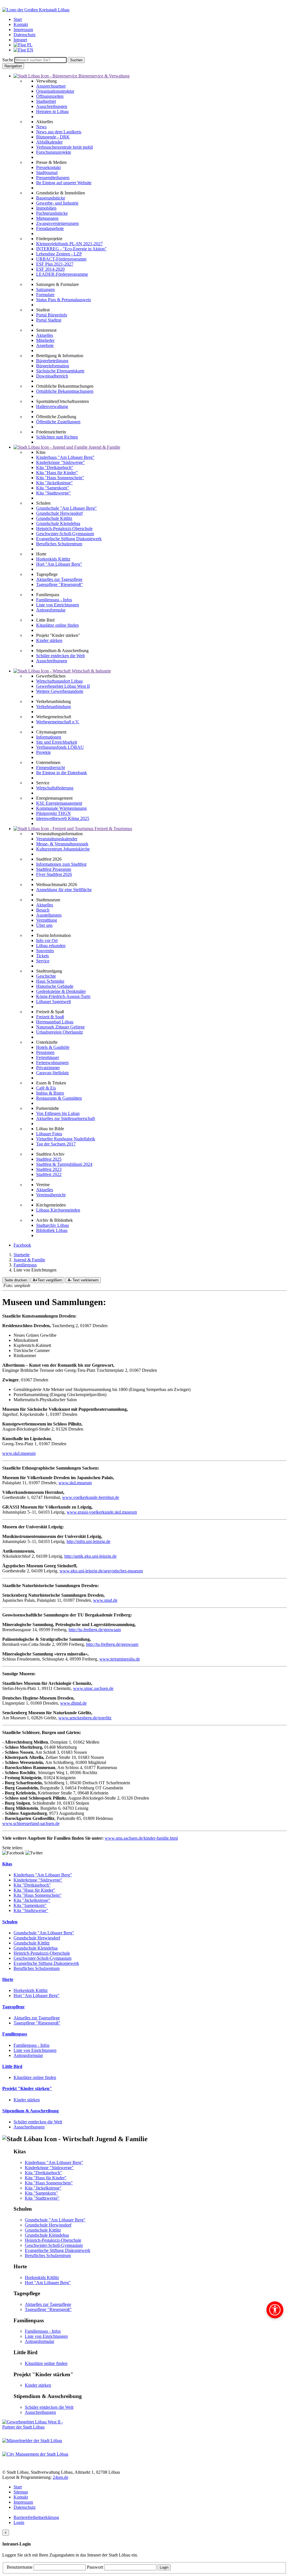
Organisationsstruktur (55, 91)
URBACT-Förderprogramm (61, 259)
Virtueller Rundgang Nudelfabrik (66, 1139)
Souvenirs (45, 951)
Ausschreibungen (52, 106)
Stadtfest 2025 (49, 1159)
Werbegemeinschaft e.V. (58, 722)
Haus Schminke (50, 981)
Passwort (96, 2567)
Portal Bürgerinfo (52, 315)
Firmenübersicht (51, 768)
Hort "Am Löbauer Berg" (59, 564)
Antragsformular (51, 610)
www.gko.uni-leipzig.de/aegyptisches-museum (101, 1571)
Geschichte (46, 976)
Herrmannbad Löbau (55, 1022)
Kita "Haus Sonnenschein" (60, 478)
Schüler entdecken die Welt (60, 656)
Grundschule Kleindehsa (58, 523)
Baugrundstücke (51, 198)
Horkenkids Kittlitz (53, 559)
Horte (8, 1979)
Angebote (45, 345)
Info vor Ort (47, 940)
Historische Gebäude (55, 986)
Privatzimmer (48, 1068)
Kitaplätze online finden (57, 625)
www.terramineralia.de (120, 1659)
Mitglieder (45, 340)
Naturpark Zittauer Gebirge (60, 1027)
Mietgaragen (47, 218)
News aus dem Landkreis (59, 132)
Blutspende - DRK (53, 137)
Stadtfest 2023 (49, 1169)
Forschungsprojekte (54, 152)
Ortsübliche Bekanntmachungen (65, 391)
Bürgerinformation (53, 366)
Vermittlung (47, 920)
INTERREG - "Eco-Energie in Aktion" (71, 249)
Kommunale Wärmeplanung (61, 808)
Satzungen (45, 289)
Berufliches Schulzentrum (59, 544)
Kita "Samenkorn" (53, 488)
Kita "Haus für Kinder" (57, 473)
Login (19, 2522)
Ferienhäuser (48, 1057)
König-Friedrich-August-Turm (63, 996)
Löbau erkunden (51, 946)
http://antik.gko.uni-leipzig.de (90, 1556)
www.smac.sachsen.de (93, 1688)
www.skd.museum (19, 1453)
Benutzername (20, 2567)
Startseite (22, 1255)
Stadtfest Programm (54, 869)
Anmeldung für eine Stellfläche (64, 890)
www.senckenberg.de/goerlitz (85, 1718)
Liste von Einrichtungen (58, 605)
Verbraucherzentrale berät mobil (64, 147)
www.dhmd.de (73, 1703)
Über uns (44, 925)
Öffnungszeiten (50, 96)
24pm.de (61, 2477)
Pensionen (45, 1052)
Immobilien (46, 208)
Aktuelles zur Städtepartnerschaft (65, 1118)
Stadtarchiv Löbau (52, 1225)
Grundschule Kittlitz (54, 518)
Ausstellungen (49, 915)
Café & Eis (46, 1088)
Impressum (23, 2502)
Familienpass (25, 1265)
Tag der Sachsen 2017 (56, 1144)
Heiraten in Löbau (52, 111)
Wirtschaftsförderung (55, 788)
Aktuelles (45, 335)
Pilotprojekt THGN (53, 813)
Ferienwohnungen (52, 1063)
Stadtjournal (47, 172)
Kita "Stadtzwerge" (53, 493)
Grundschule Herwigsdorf (59, 513)
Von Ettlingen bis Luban (58, 1113)
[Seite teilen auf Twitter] (34, 1853)
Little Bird (12, 2066)
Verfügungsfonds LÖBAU (60, 747)
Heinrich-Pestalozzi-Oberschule (64, 529)
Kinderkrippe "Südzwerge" (61, 462)
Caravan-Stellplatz (52, 1073)
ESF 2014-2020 (50, 269)
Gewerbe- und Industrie (57, 203)
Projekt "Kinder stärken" (27, 2088)
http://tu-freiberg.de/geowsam (95, 1630)
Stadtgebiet (46, 101)
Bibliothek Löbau (52, 1230)
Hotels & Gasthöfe (53, 1047)
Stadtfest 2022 (49, 1174)
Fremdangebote (50, 228)
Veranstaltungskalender (57, 839)
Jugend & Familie (29, 1260)
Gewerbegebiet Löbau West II (63, 686)
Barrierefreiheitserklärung (36, 2517)
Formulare (45, 295)
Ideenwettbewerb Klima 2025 (63, 818)
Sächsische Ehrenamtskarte (60, 371)
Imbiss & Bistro (50, 1093)
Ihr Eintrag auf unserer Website (64, 183)
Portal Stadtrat (49, 320)
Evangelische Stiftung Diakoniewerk (69, 539)
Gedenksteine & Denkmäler (61, 991)
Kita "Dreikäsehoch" (55, 467)
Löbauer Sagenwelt (53, 1001)
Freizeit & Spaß (50, 1017)
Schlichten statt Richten (57, 437)
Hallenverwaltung (52, 406)
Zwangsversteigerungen (57, 223)
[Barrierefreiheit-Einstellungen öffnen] (275, 2310)
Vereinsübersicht (51, 1195)
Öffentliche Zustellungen (58, 422)
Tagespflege (13, 2007)
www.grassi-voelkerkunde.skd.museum (102, 1512)
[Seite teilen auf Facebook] (13, 1853)
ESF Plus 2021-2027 (55, 264)
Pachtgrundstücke (52, 213)
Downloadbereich (52, 376)
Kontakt (21, 2497)
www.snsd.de (105, 1600)
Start (18, 2487)
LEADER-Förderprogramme (62, 274)
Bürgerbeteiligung (52, 361)
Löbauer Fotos (49, 1134)
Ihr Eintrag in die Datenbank (62, 773)
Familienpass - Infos (54, 600)
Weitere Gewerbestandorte (60, 691)
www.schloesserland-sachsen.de (31, 1823)
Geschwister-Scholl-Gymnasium (65, 534)
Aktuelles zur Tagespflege (59, 579)
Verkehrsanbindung (53, 707)
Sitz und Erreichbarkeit (57, 742)
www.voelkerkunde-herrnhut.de (91, 1497)
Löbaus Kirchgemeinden (58, 1210)
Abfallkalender (49, 142)
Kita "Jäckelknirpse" (54, 483)
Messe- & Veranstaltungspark (62, 844)
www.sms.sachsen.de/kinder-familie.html (141, 1838)
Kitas (7, 1864)
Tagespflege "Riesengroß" (60, 584)
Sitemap (21, 2492)
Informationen (49, 737)
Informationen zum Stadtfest (61, 864)
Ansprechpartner (51, 86)
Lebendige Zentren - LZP (59, 254)
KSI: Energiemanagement (59, 803)
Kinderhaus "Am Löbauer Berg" (65, 457)
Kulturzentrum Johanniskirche (63, 849)
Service (43, 961)
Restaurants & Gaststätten (59, 1098)
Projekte (43, 752)
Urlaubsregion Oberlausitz (60, 1032)
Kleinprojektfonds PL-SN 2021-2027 (69, 244)
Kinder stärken (49, 640)
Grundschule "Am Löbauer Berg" (66, 508)
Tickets (42, 956)
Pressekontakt (48, 167)
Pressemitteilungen (53, 178)
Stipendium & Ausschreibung (30, 2111)
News (41, 127)
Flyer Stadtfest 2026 (54, 874)
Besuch (43, 910)
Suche (8, 60)
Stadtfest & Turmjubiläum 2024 (64, 1164)
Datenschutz (25, 2507)
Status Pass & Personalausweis (64, 300)
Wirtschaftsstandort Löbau (59, 681)
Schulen (10, 1922)
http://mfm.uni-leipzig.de (88, 1541)
